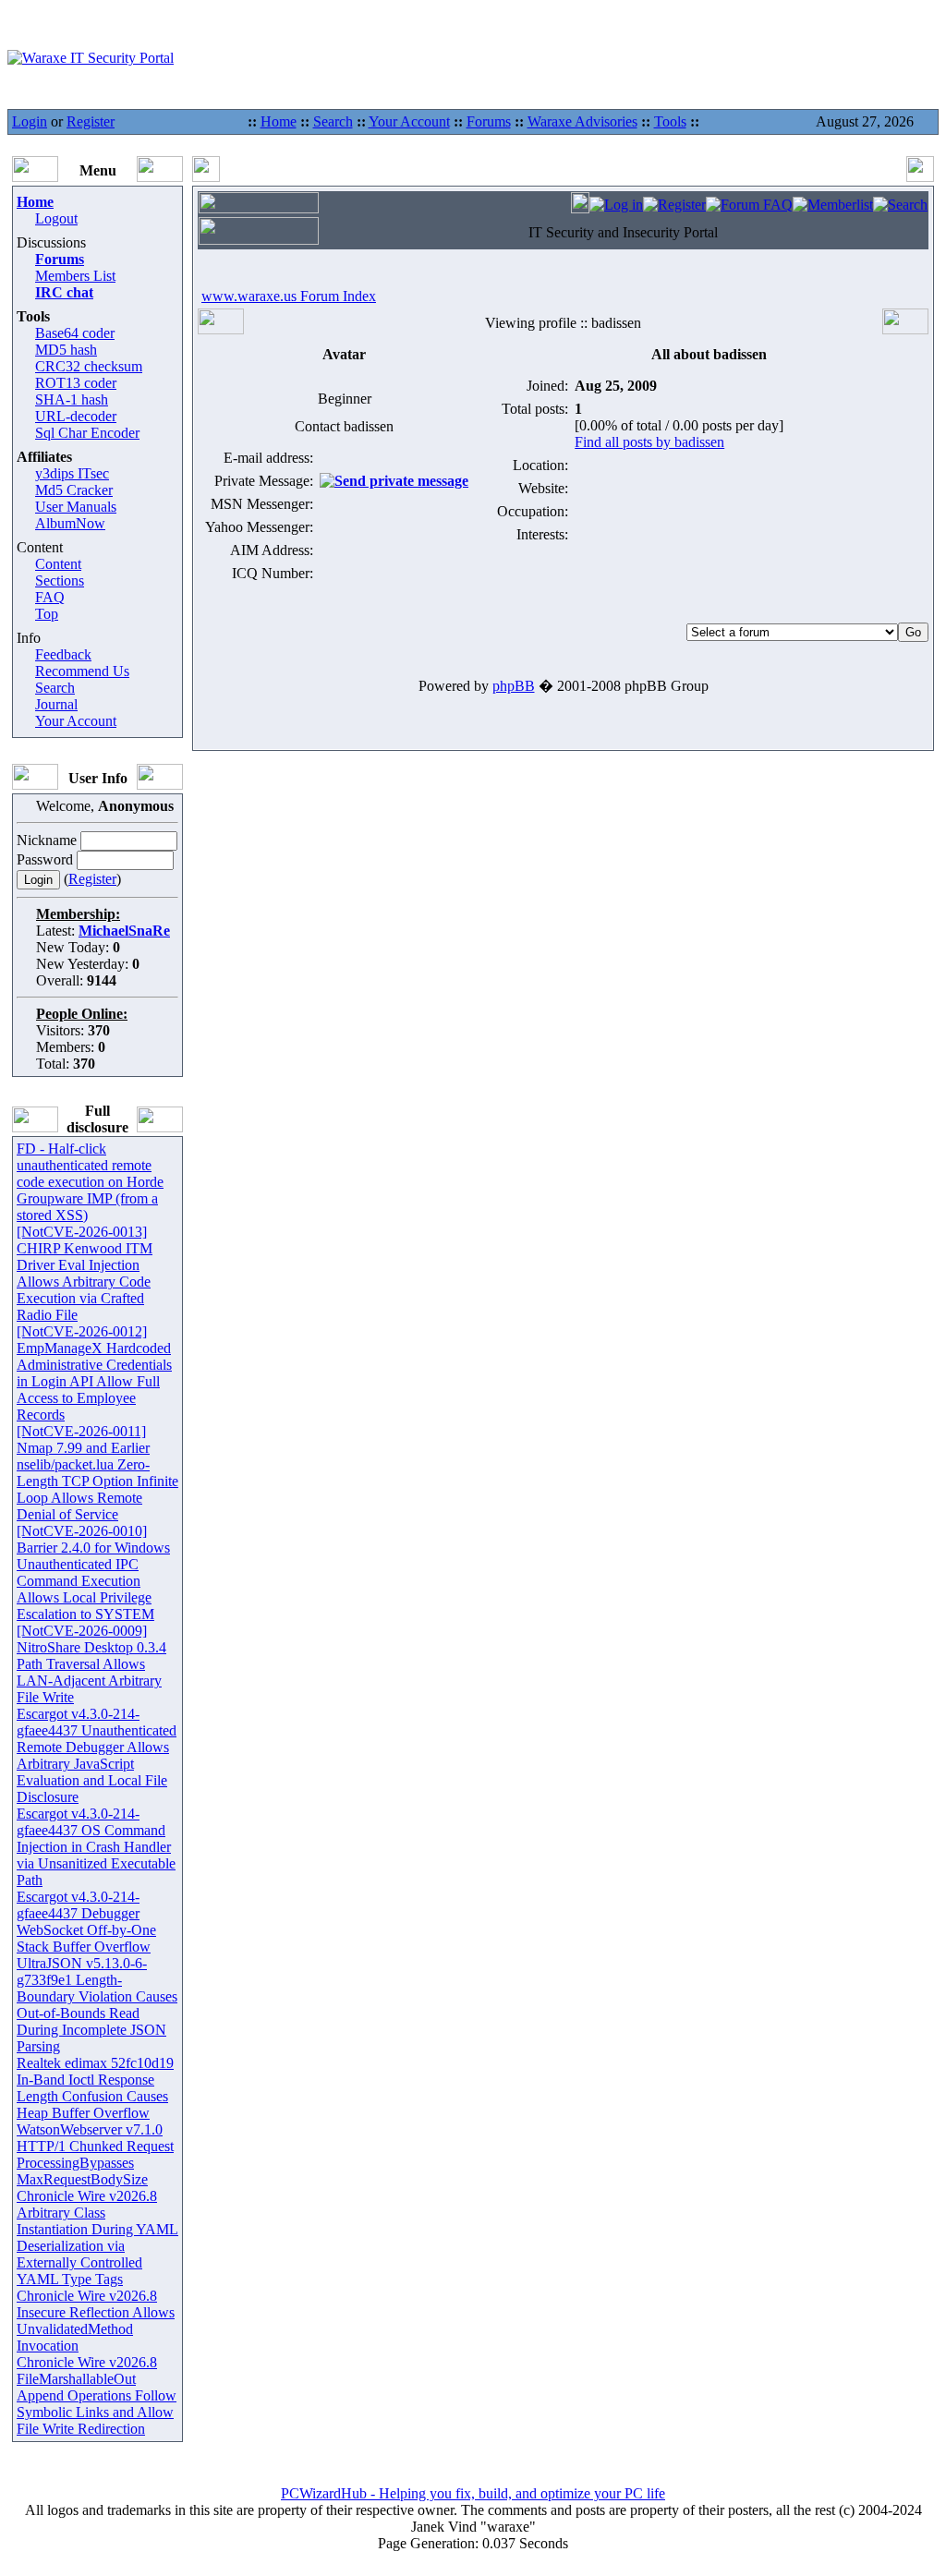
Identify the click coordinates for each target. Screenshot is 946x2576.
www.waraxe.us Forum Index (289, 296)
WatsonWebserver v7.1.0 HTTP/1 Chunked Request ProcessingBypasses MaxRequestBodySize (95, 2154)
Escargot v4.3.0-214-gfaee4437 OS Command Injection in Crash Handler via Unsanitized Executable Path (96, 1847)
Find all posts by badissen (649, 442)
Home (279, 121)
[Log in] (616, 205)
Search (333, 121)
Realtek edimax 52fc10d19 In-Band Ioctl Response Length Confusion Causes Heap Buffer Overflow (95, 2088)
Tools (670, 121)
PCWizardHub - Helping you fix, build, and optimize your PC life (473, 2493)
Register (91, 121)
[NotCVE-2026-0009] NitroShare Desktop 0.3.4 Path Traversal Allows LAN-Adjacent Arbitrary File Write (91, 1664)
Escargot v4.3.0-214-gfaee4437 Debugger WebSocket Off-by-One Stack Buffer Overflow (86, 1922)
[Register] (674, 205)
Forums (489, 121)
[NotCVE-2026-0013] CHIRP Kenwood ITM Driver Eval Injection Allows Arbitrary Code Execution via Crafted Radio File (85, 1273)
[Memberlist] (833, 205)
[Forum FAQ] (749, 205)
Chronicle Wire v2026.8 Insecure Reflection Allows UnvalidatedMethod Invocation (96, 2321)
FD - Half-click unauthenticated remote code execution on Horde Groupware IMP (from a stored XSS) (90, 1182)
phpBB (514, 686)
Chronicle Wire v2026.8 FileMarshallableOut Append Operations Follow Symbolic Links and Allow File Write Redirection (97, 2395)
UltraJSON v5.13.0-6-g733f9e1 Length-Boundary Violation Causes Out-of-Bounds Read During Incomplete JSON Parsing (97, 2005)
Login (30, 121)
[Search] (900, 205)
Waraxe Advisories (582, 121)
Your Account (409, 121)
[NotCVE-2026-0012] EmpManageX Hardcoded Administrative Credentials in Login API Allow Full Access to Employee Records (94, 1373)
